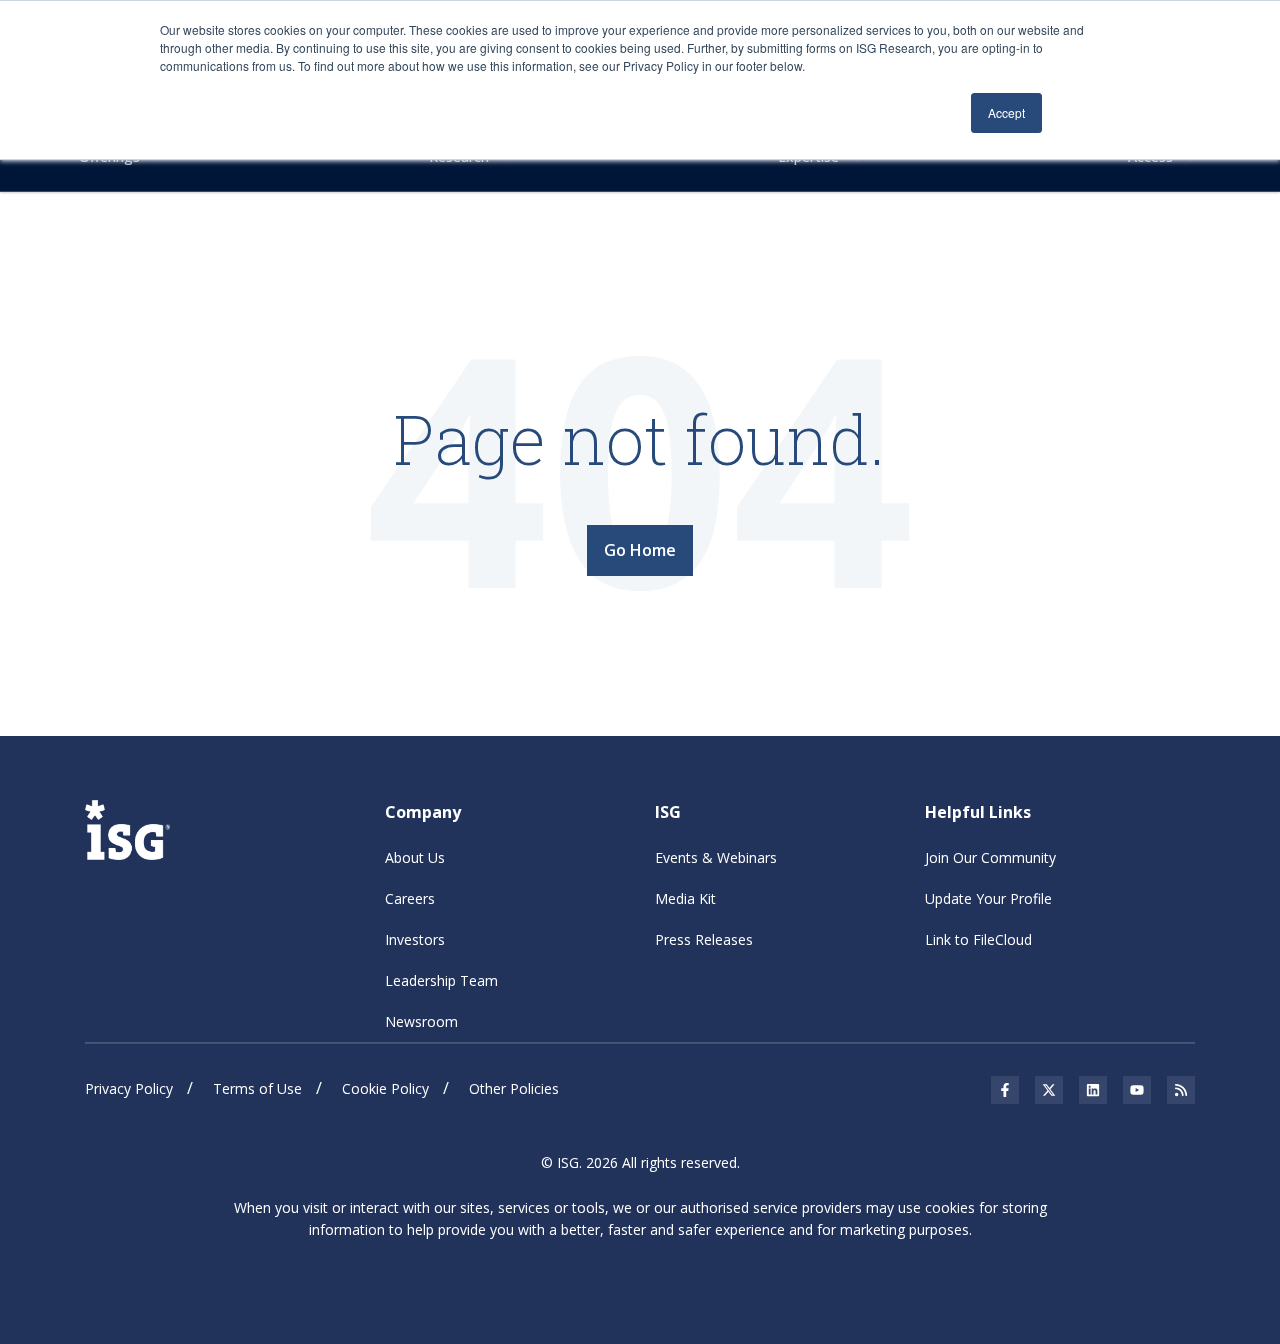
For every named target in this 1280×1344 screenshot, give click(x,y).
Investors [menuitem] (415, 939)
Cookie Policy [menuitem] (385, 1088)
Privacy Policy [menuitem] (129, 1088)
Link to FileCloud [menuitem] (978, 939)
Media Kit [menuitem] (685, 898)
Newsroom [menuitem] (421, 1021)
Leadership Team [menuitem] (441, 980)
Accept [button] (1006, 112)
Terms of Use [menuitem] (257, 1088)
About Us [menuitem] (415, 857)
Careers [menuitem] (410, 898)
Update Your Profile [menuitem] (988, 898)
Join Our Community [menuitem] (990, 857)
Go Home (640, 550)
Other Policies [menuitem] (514, 1088)
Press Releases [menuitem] (704, 939)
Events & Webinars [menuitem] (716, 857)
